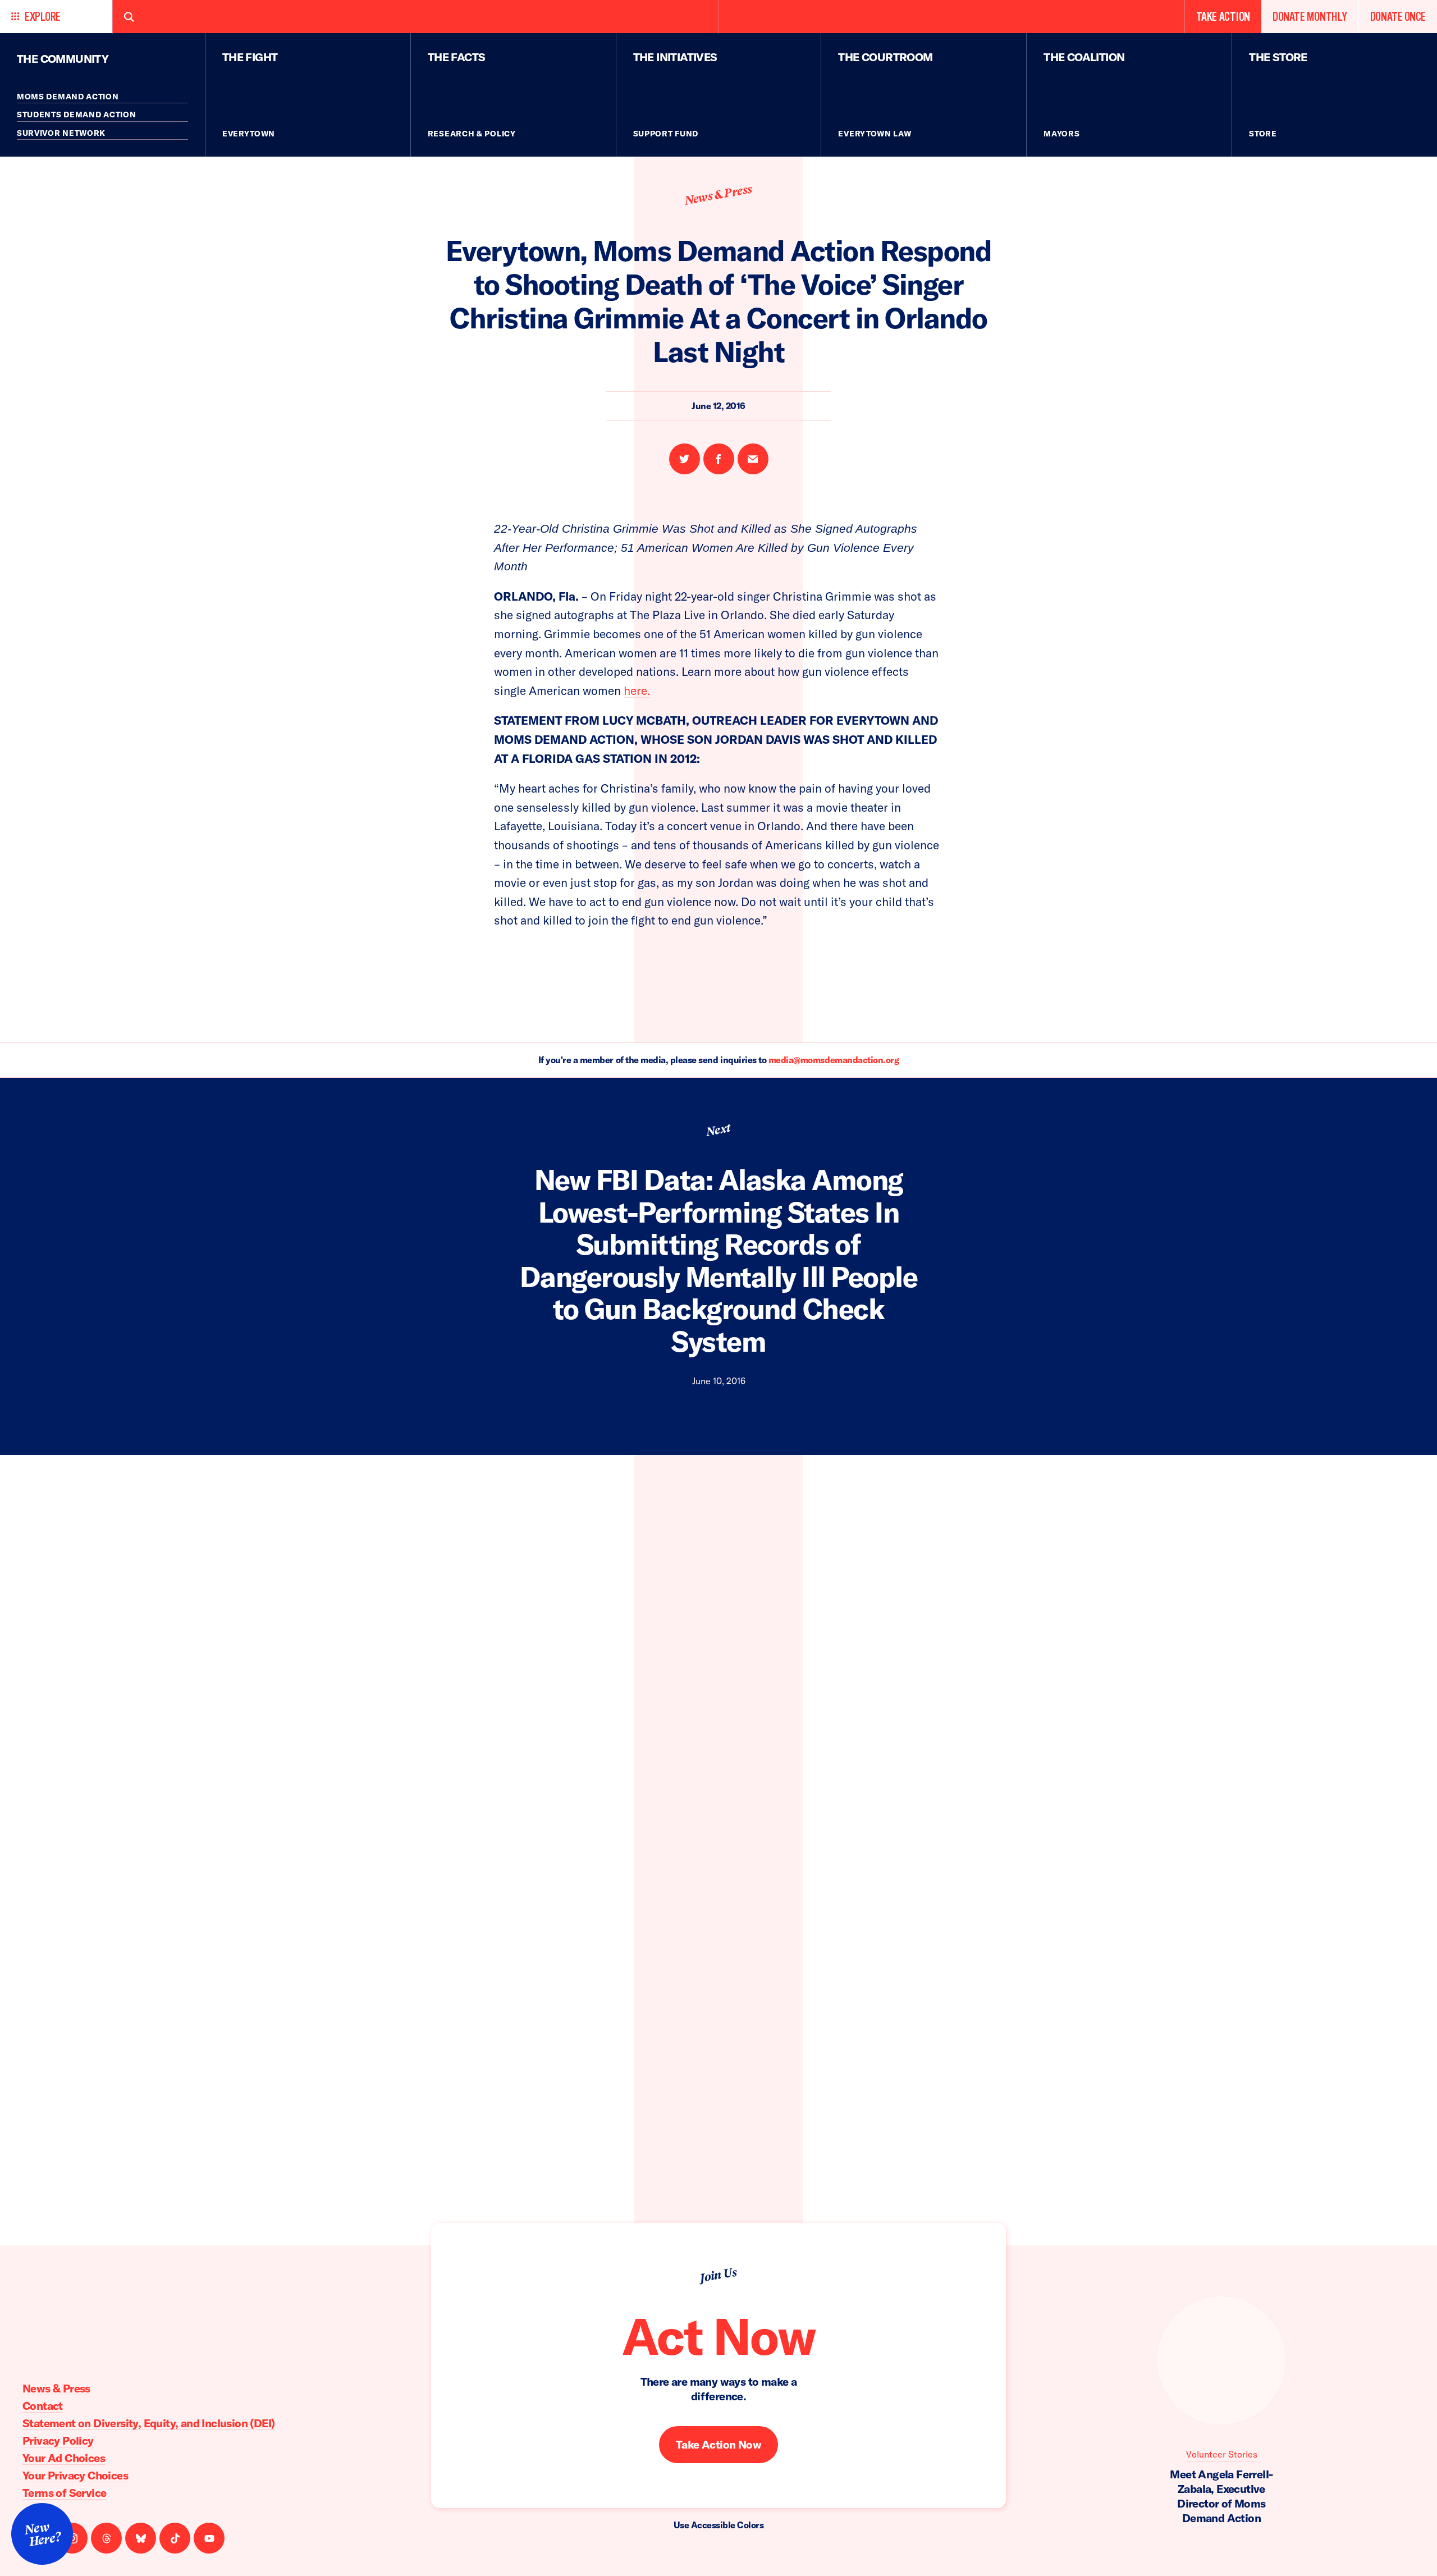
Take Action (1223, 17)
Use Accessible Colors (719, 2525)
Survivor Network (61, 133)
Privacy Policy (58, 2440)
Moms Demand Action (68, 97)
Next (718, 1130)
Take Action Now (718, 2444)
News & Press (718, 195)
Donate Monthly (1310, 17)
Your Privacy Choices (75, 2475)
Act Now (718, 2336)
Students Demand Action (76, 115)
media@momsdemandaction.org (834, 1060)
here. (637, 690)
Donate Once (1398, 17)
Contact (43, 2406)
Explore (43, 17)
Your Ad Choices (64, 2458)
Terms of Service (64, 2493)
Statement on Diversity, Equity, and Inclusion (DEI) (148, 2423)
